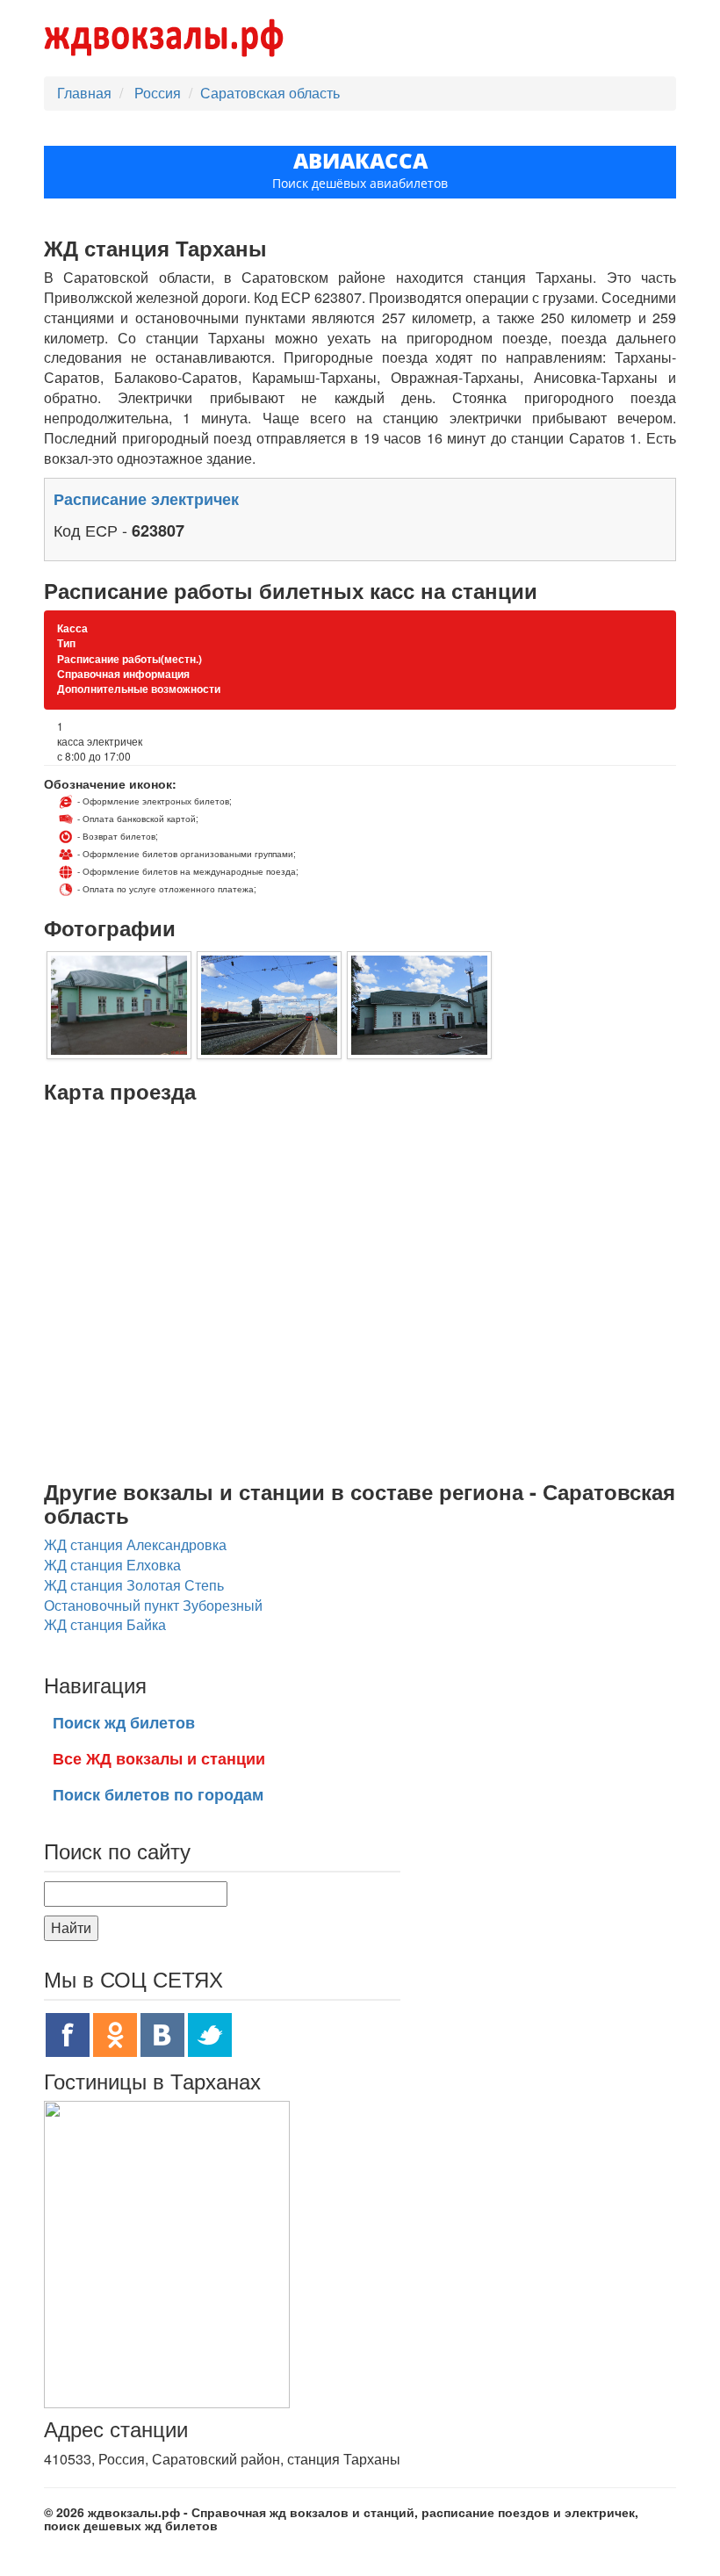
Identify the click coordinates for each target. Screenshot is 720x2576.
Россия (159, 93)
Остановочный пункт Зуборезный (153, 1605)
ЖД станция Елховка (112, 1565)
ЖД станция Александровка (135, 1544)
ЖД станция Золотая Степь (134, 1585)
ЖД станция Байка (105, 1624)
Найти (71, 1927)
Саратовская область (270, 93)
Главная (84, 93)
